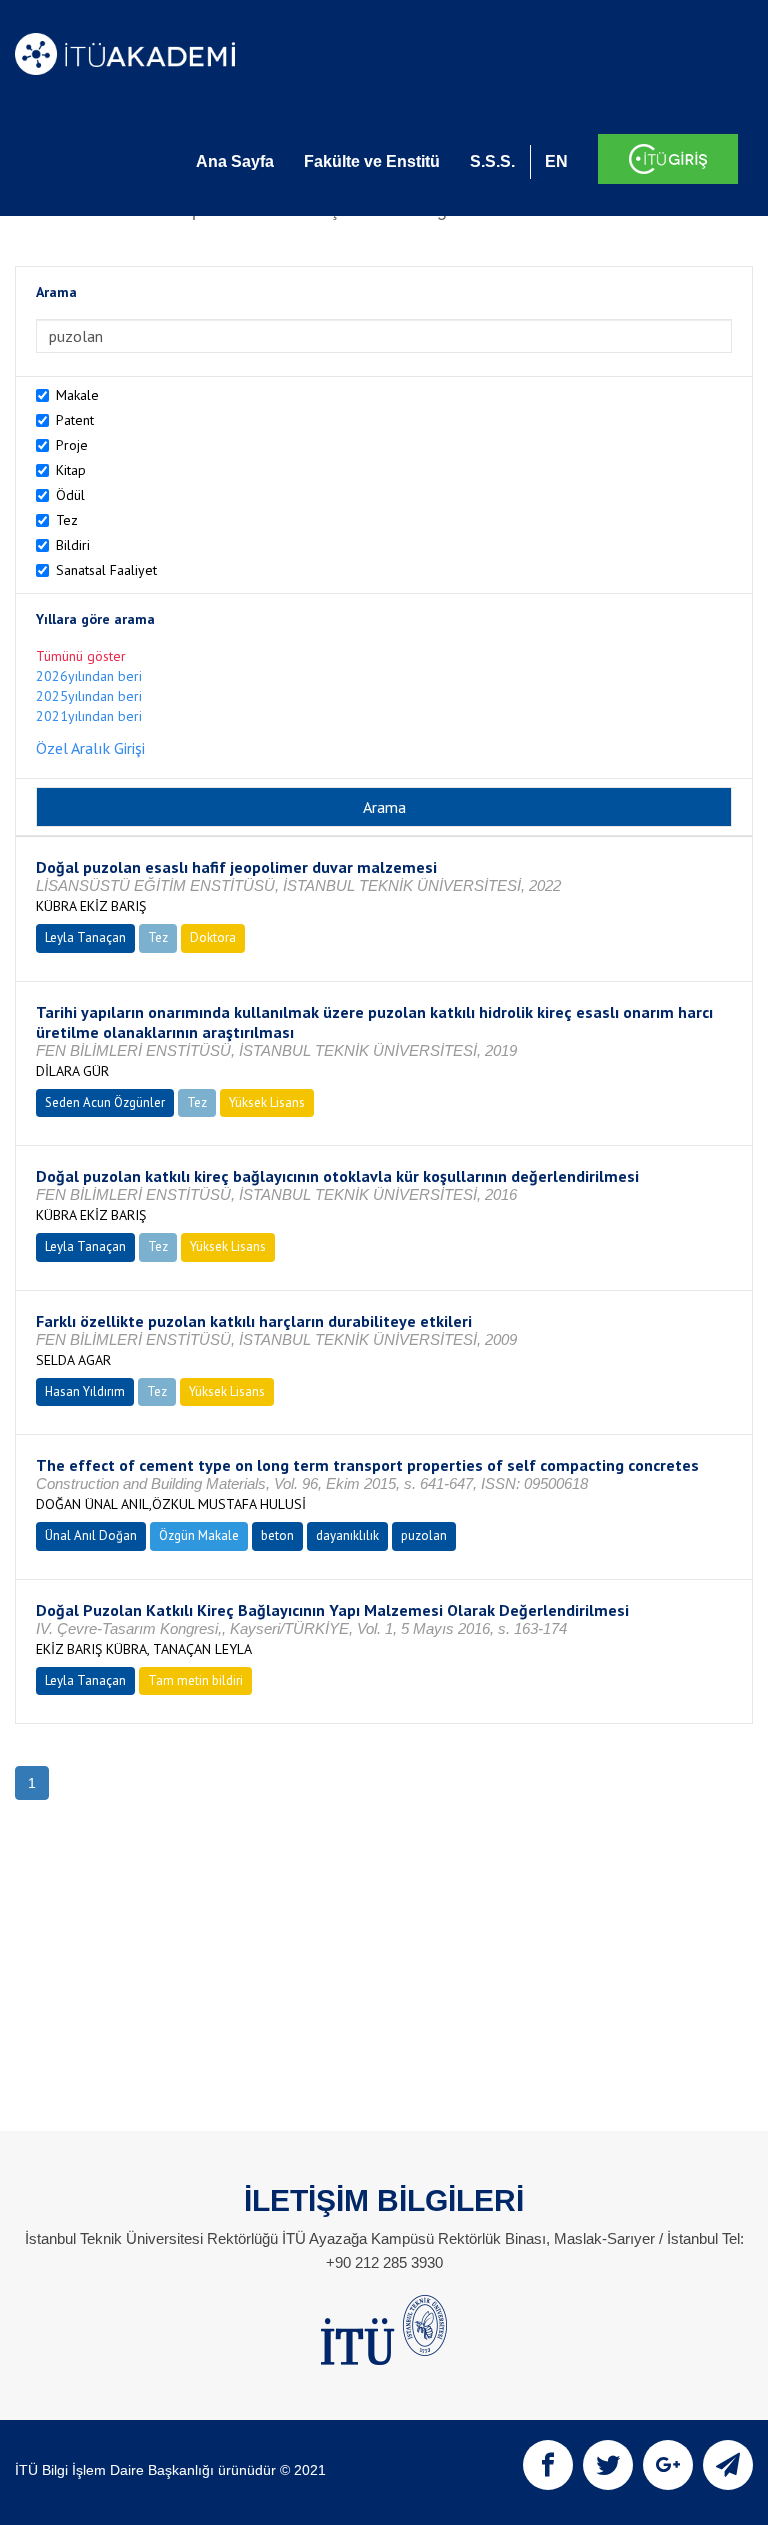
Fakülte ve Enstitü (372, 161)
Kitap (71, 470)
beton (277, 1535)
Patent (75, 420)
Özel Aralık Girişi (90, 748)
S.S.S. (492, 161)
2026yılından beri (89, 676)
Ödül (70, 495)
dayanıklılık (347, 1535)
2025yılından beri (89, 696)
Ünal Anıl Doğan (91, 1535)
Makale (77, 395)
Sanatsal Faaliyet (106, 570)
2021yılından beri (89, 716)
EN (556, 161)
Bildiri (73, 545)
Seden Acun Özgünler (105, 1102)
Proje (72, 445)
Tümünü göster (81, 656)
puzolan (424, 1535)
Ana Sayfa (235, 161)
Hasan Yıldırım (85, 1391)
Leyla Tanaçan (85, 937)
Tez (67, 520)
